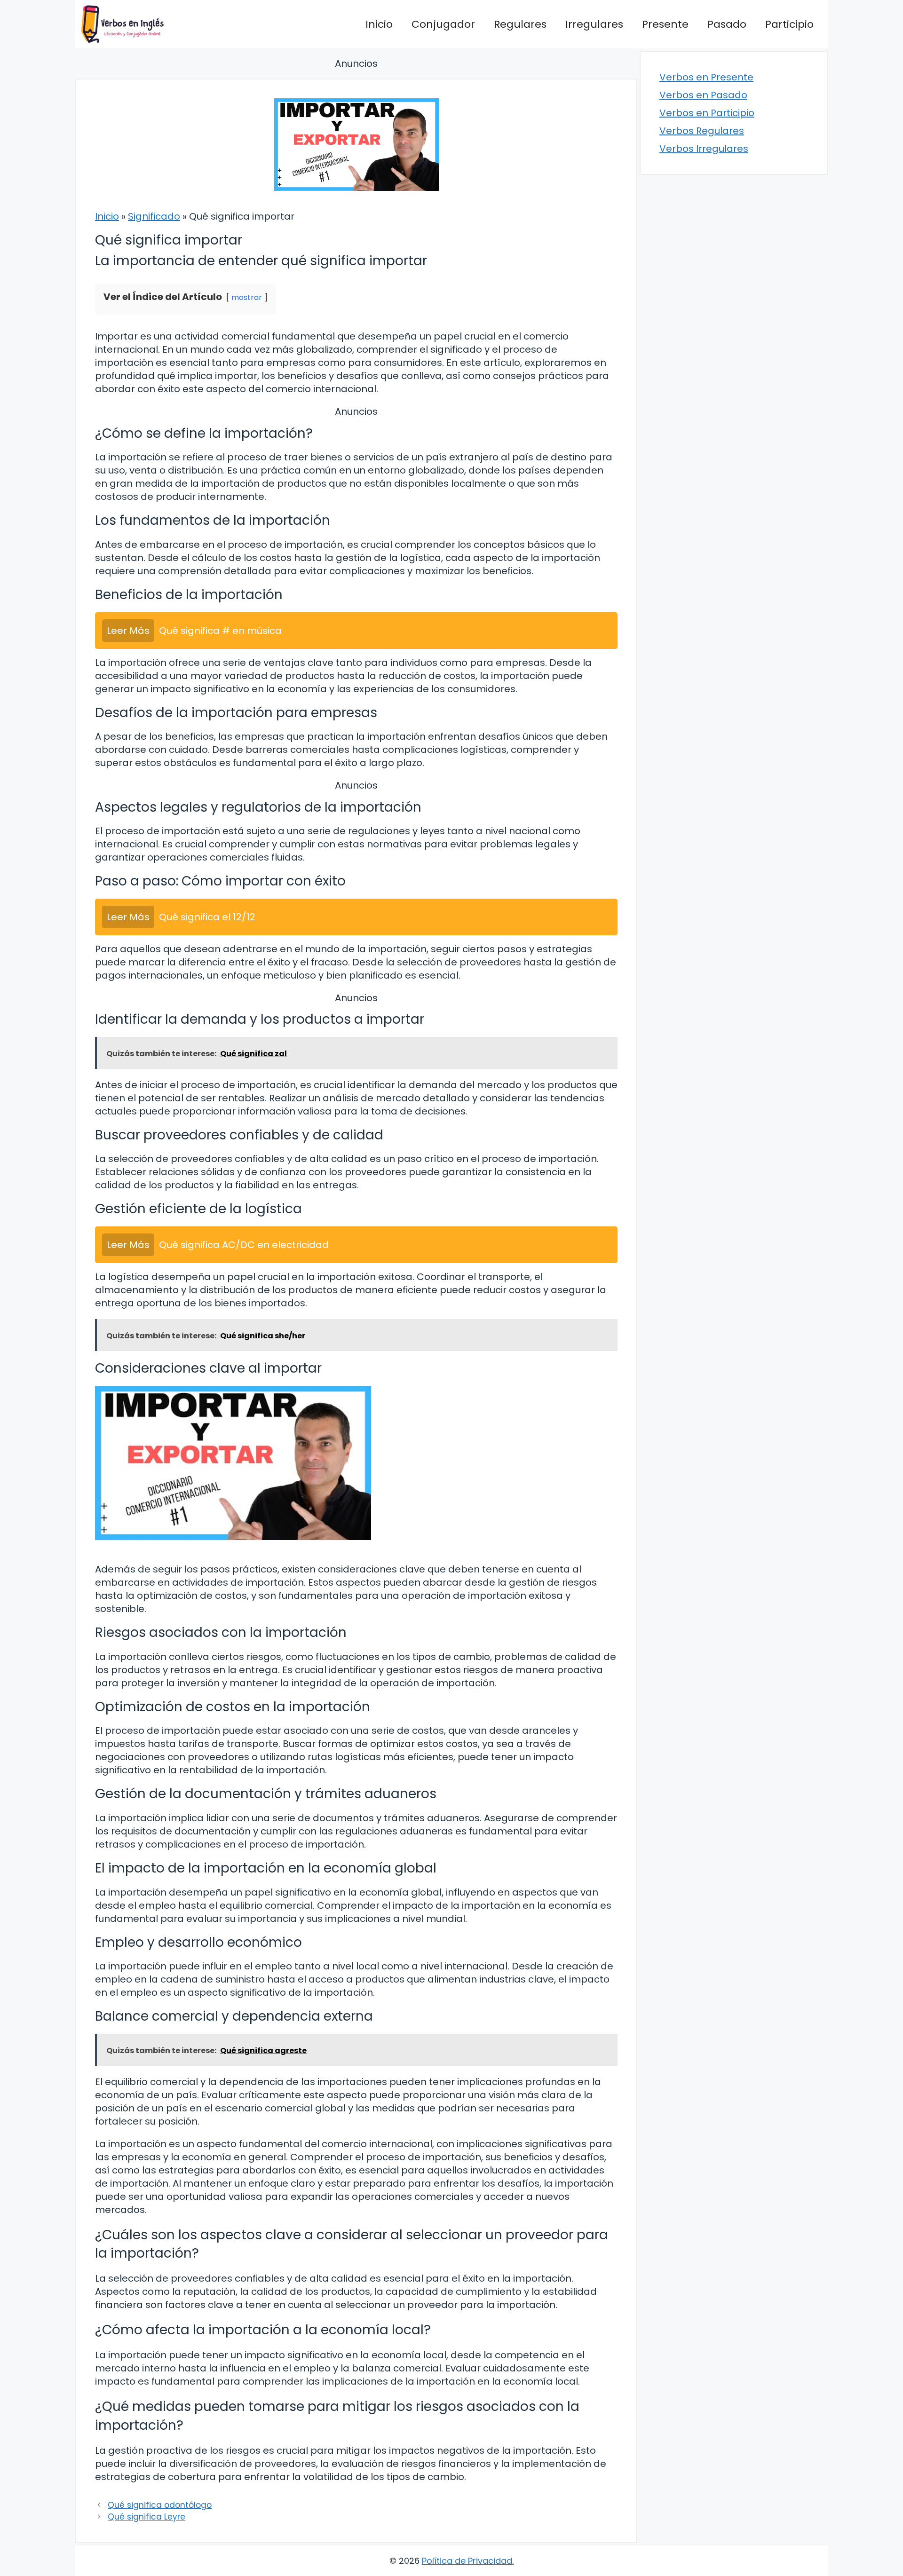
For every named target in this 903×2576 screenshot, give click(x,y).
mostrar (247, 297)
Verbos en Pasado (703, 95)
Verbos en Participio (707, 113)
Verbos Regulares (702, 131)
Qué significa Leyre (147, 2517)
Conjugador (443, 24)
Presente (665, 24)
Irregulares (594, 24)
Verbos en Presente (706, 77)
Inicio (379, 24)
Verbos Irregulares (704, 149)
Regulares (520, 24)
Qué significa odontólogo (160, 2505)
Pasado (727, 24)
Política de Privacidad (467, 2561)
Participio (789, 24)
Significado (154, 216)
